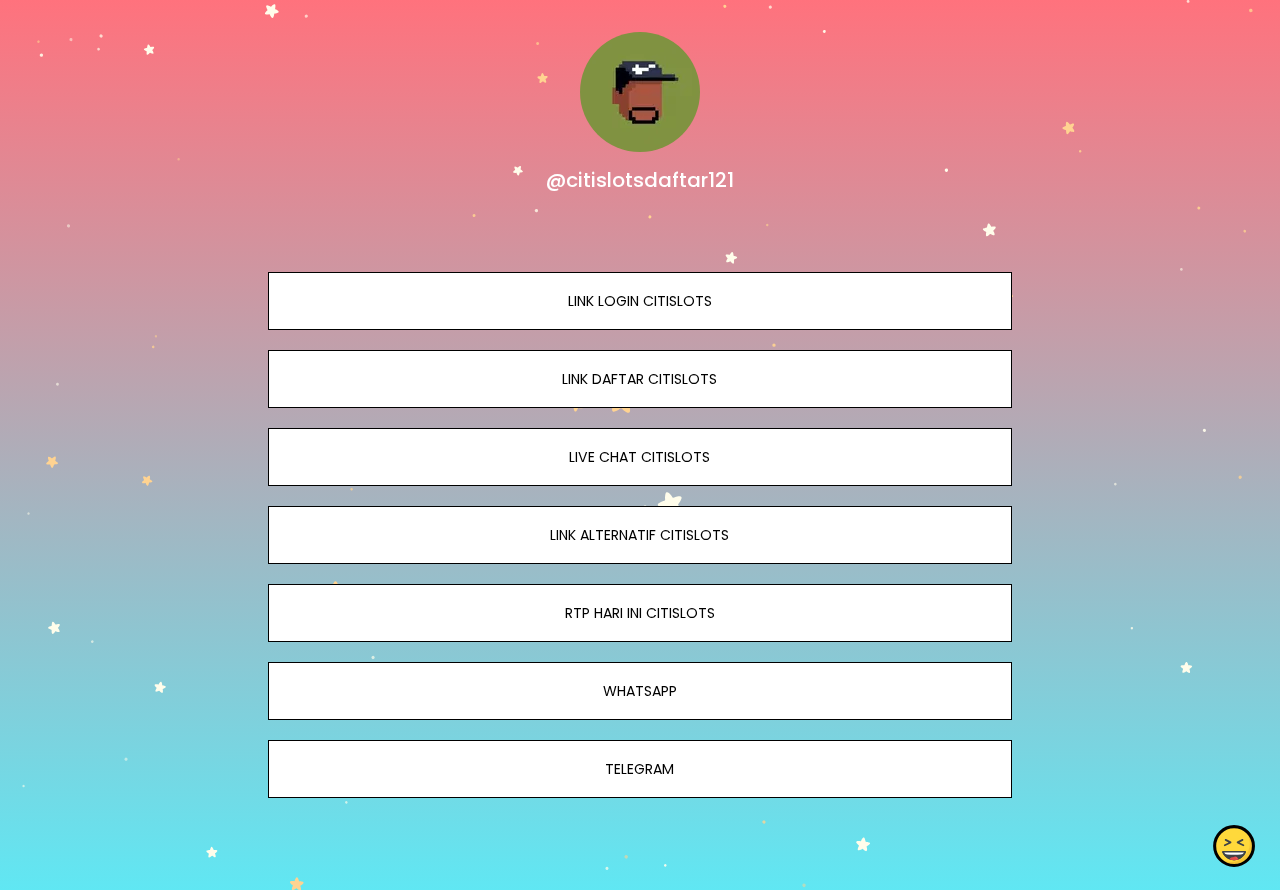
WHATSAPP (640, 691)
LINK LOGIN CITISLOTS (640, 301)
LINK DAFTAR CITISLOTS (639, 379)
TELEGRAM (639, 769)
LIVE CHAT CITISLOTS (639, 457)
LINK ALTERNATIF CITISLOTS (639, 535)
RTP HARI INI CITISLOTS (640, 613)
